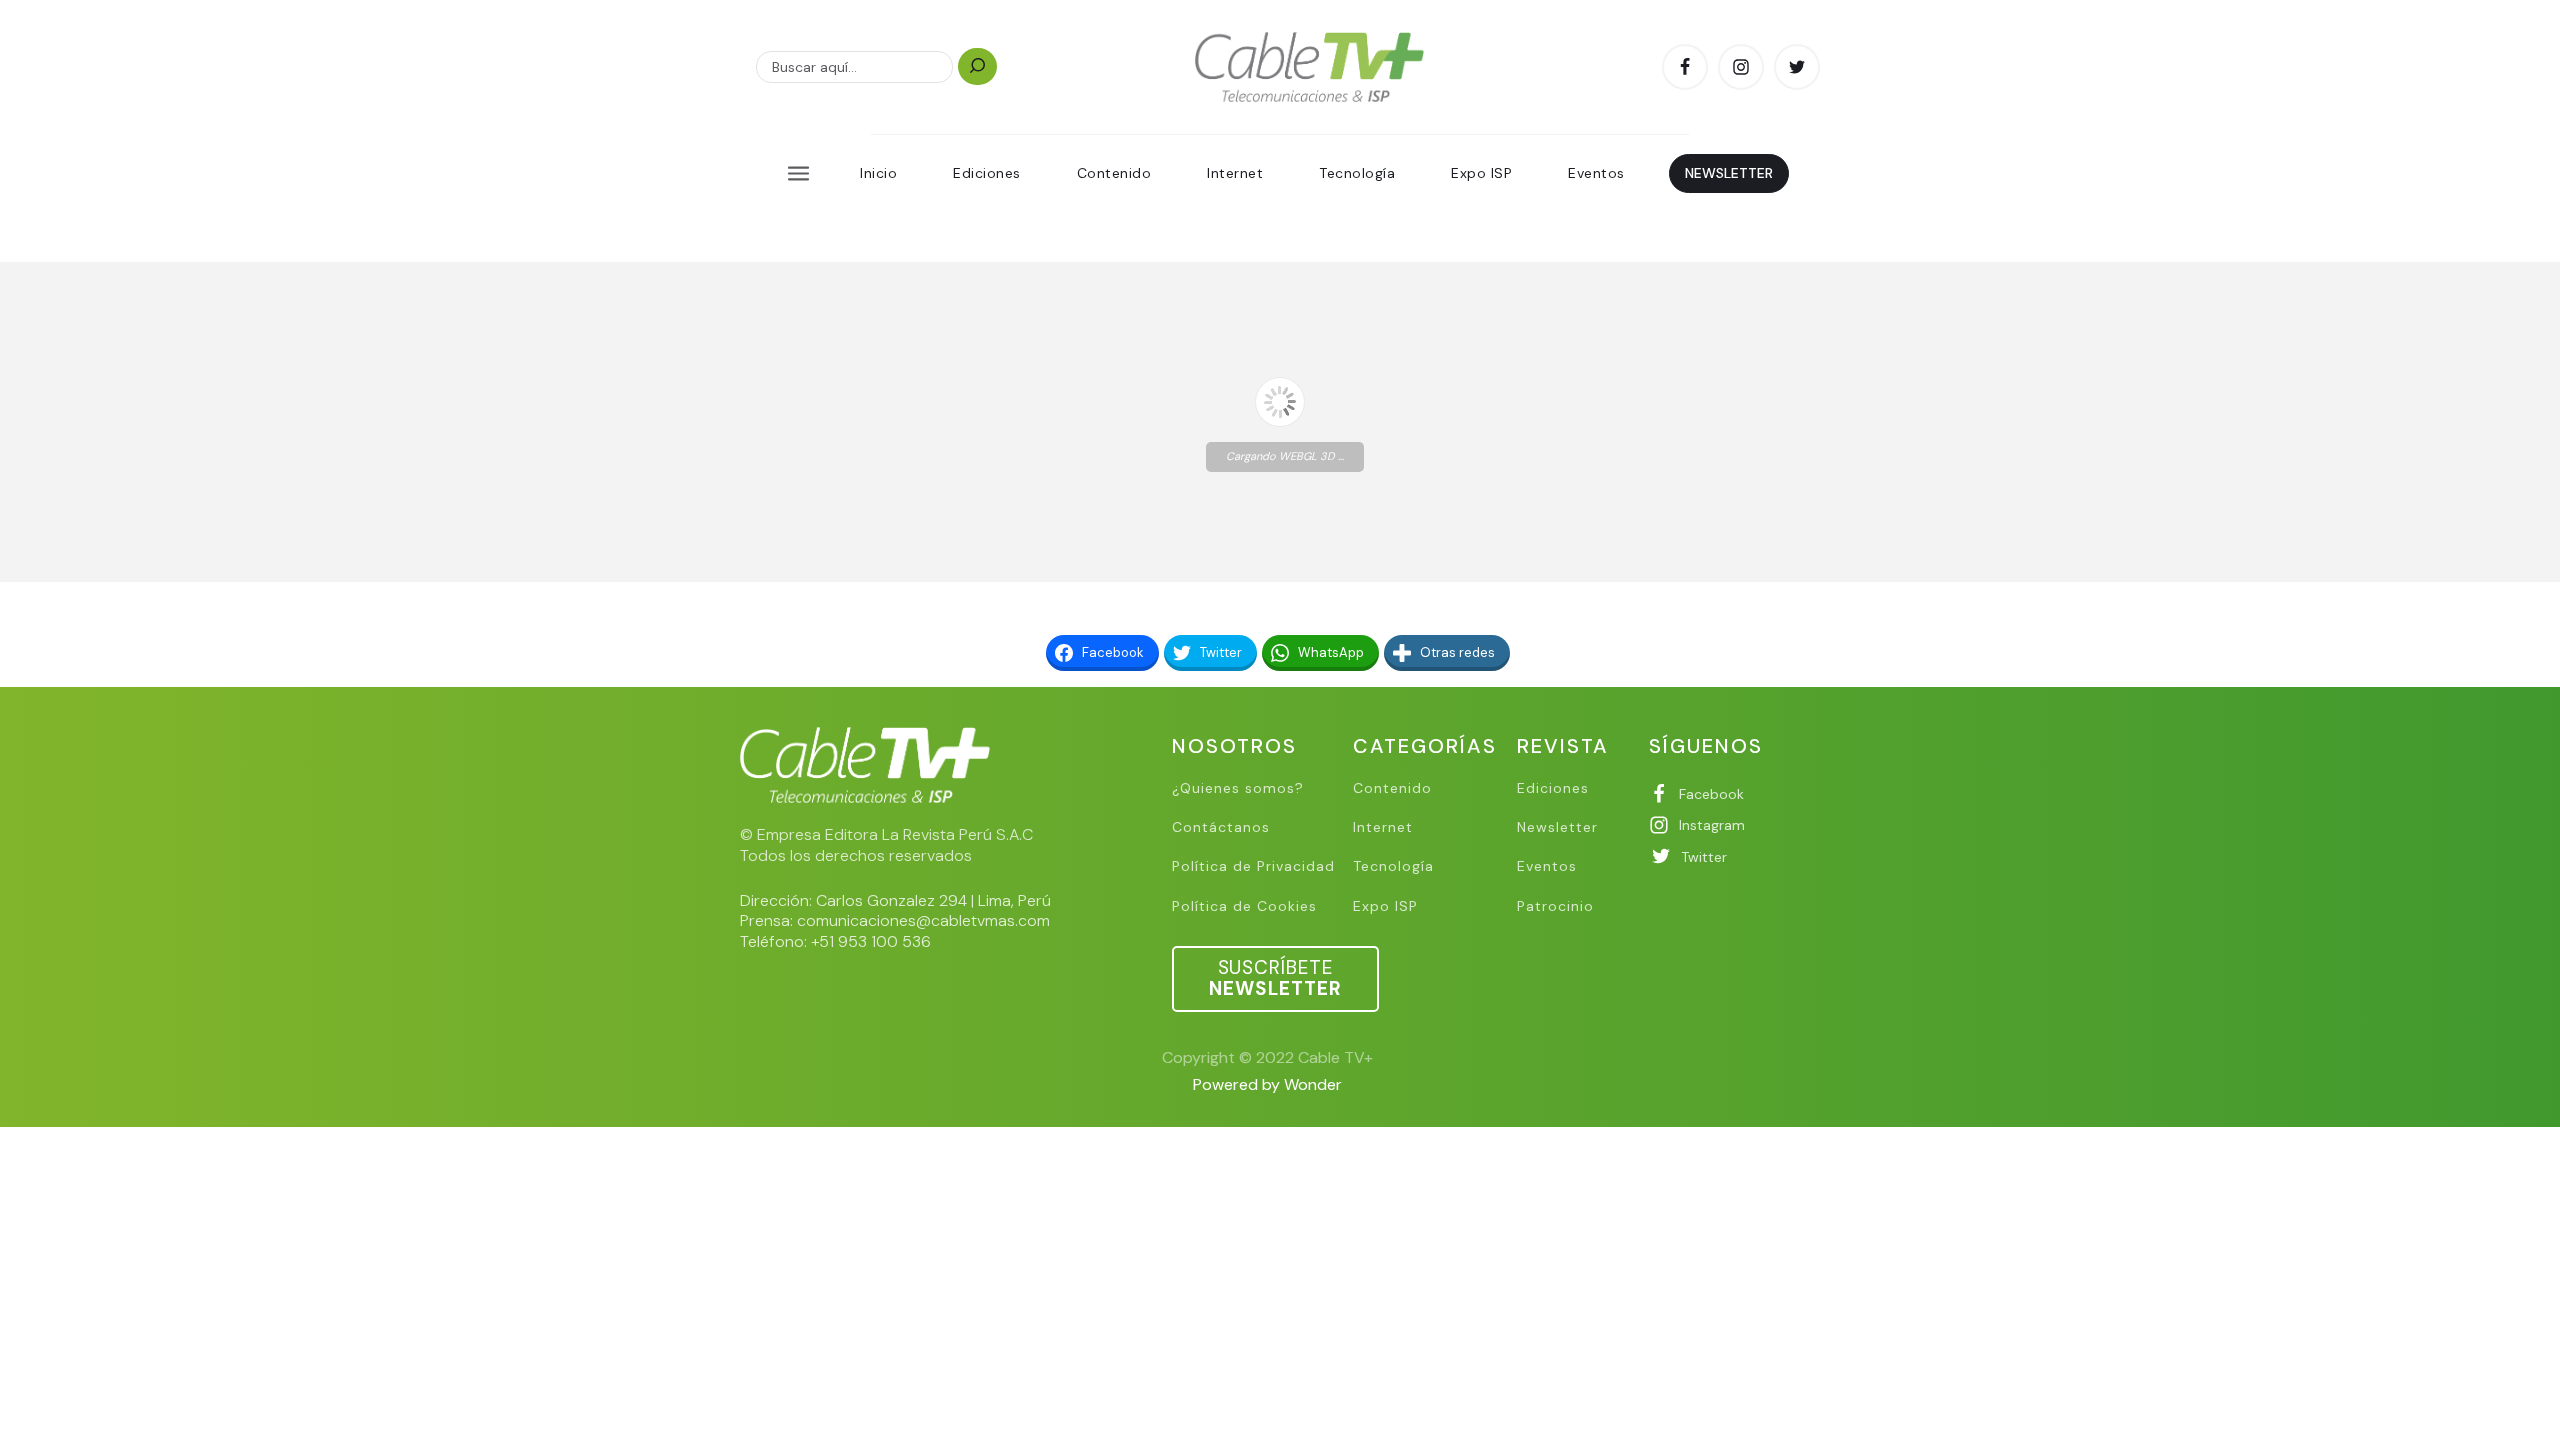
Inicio (878, 173)
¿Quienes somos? (1238, 788)
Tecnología (1357, 173)
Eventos (1596, 173)
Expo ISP (1481, 173)
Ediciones (987, 173)
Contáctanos (1221, 827)
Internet (1235, 173)
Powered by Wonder (1267, 1084)
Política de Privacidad (1253, 866)
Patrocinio (1555, 906)
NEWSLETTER (1729, 173)
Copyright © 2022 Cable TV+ (1267, 1057)
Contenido (1114, 173)
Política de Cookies (1244, 906)
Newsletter (1557, 827)
